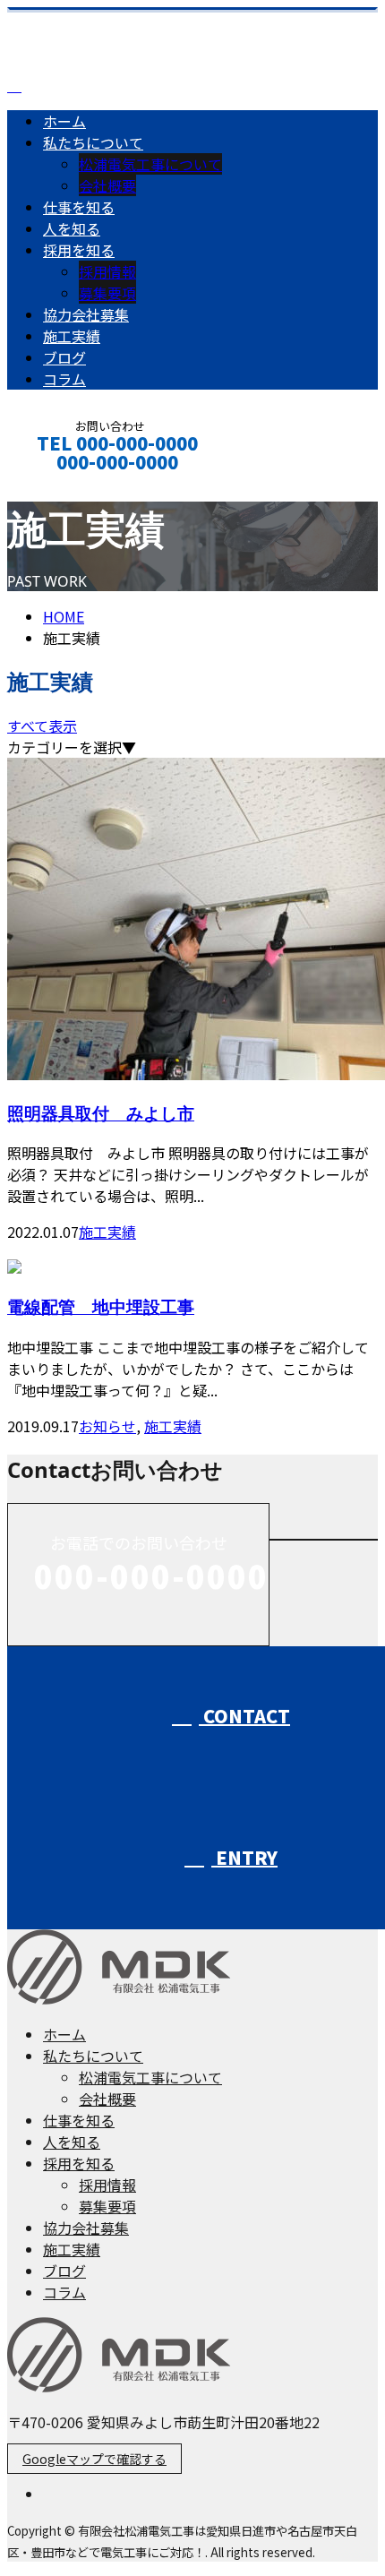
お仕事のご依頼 (70, 486)
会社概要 (107, 185)
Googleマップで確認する (94, 2459)
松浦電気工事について (150, 164)
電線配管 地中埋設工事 (101, 1306)
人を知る (72, 228)
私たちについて (93, 142)
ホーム (64, 121)
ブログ (64, 357)
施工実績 (72, 336)
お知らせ (107, 1426)
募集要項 (107, 293)
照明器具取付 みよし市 (101, 1113)
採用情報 (107, 271)
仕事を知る (79, 207)
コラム (64, 379)
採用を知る (79, 250)
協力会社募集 (86, 314)
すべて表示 (42, 726)
